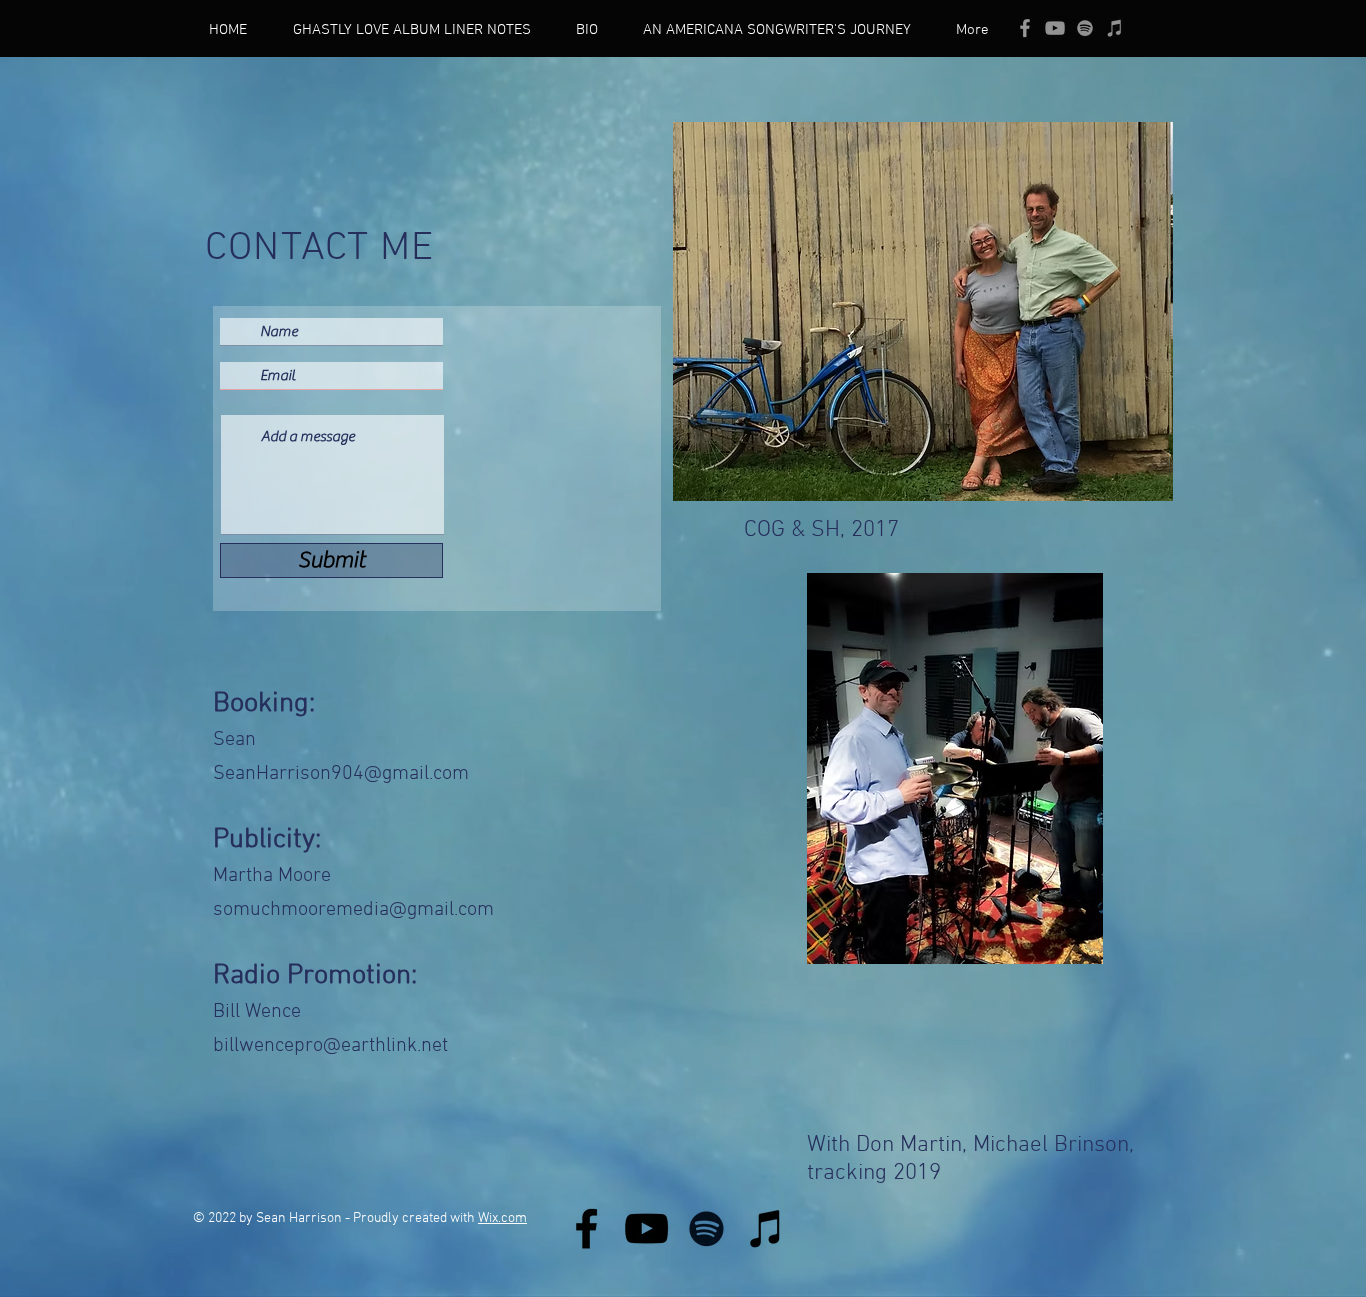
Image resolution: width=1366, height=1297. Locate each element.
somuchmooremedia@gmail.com (353, 910)
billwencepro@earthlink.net (330, 1046)
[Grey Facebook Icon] (1025, 28)
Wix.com (502, 1218)
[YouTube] (1055, 28)
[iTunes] (1115, 28)
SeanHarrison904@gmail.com (341, 774)
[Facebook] (586, 1228)
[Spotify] (1085, 28)
